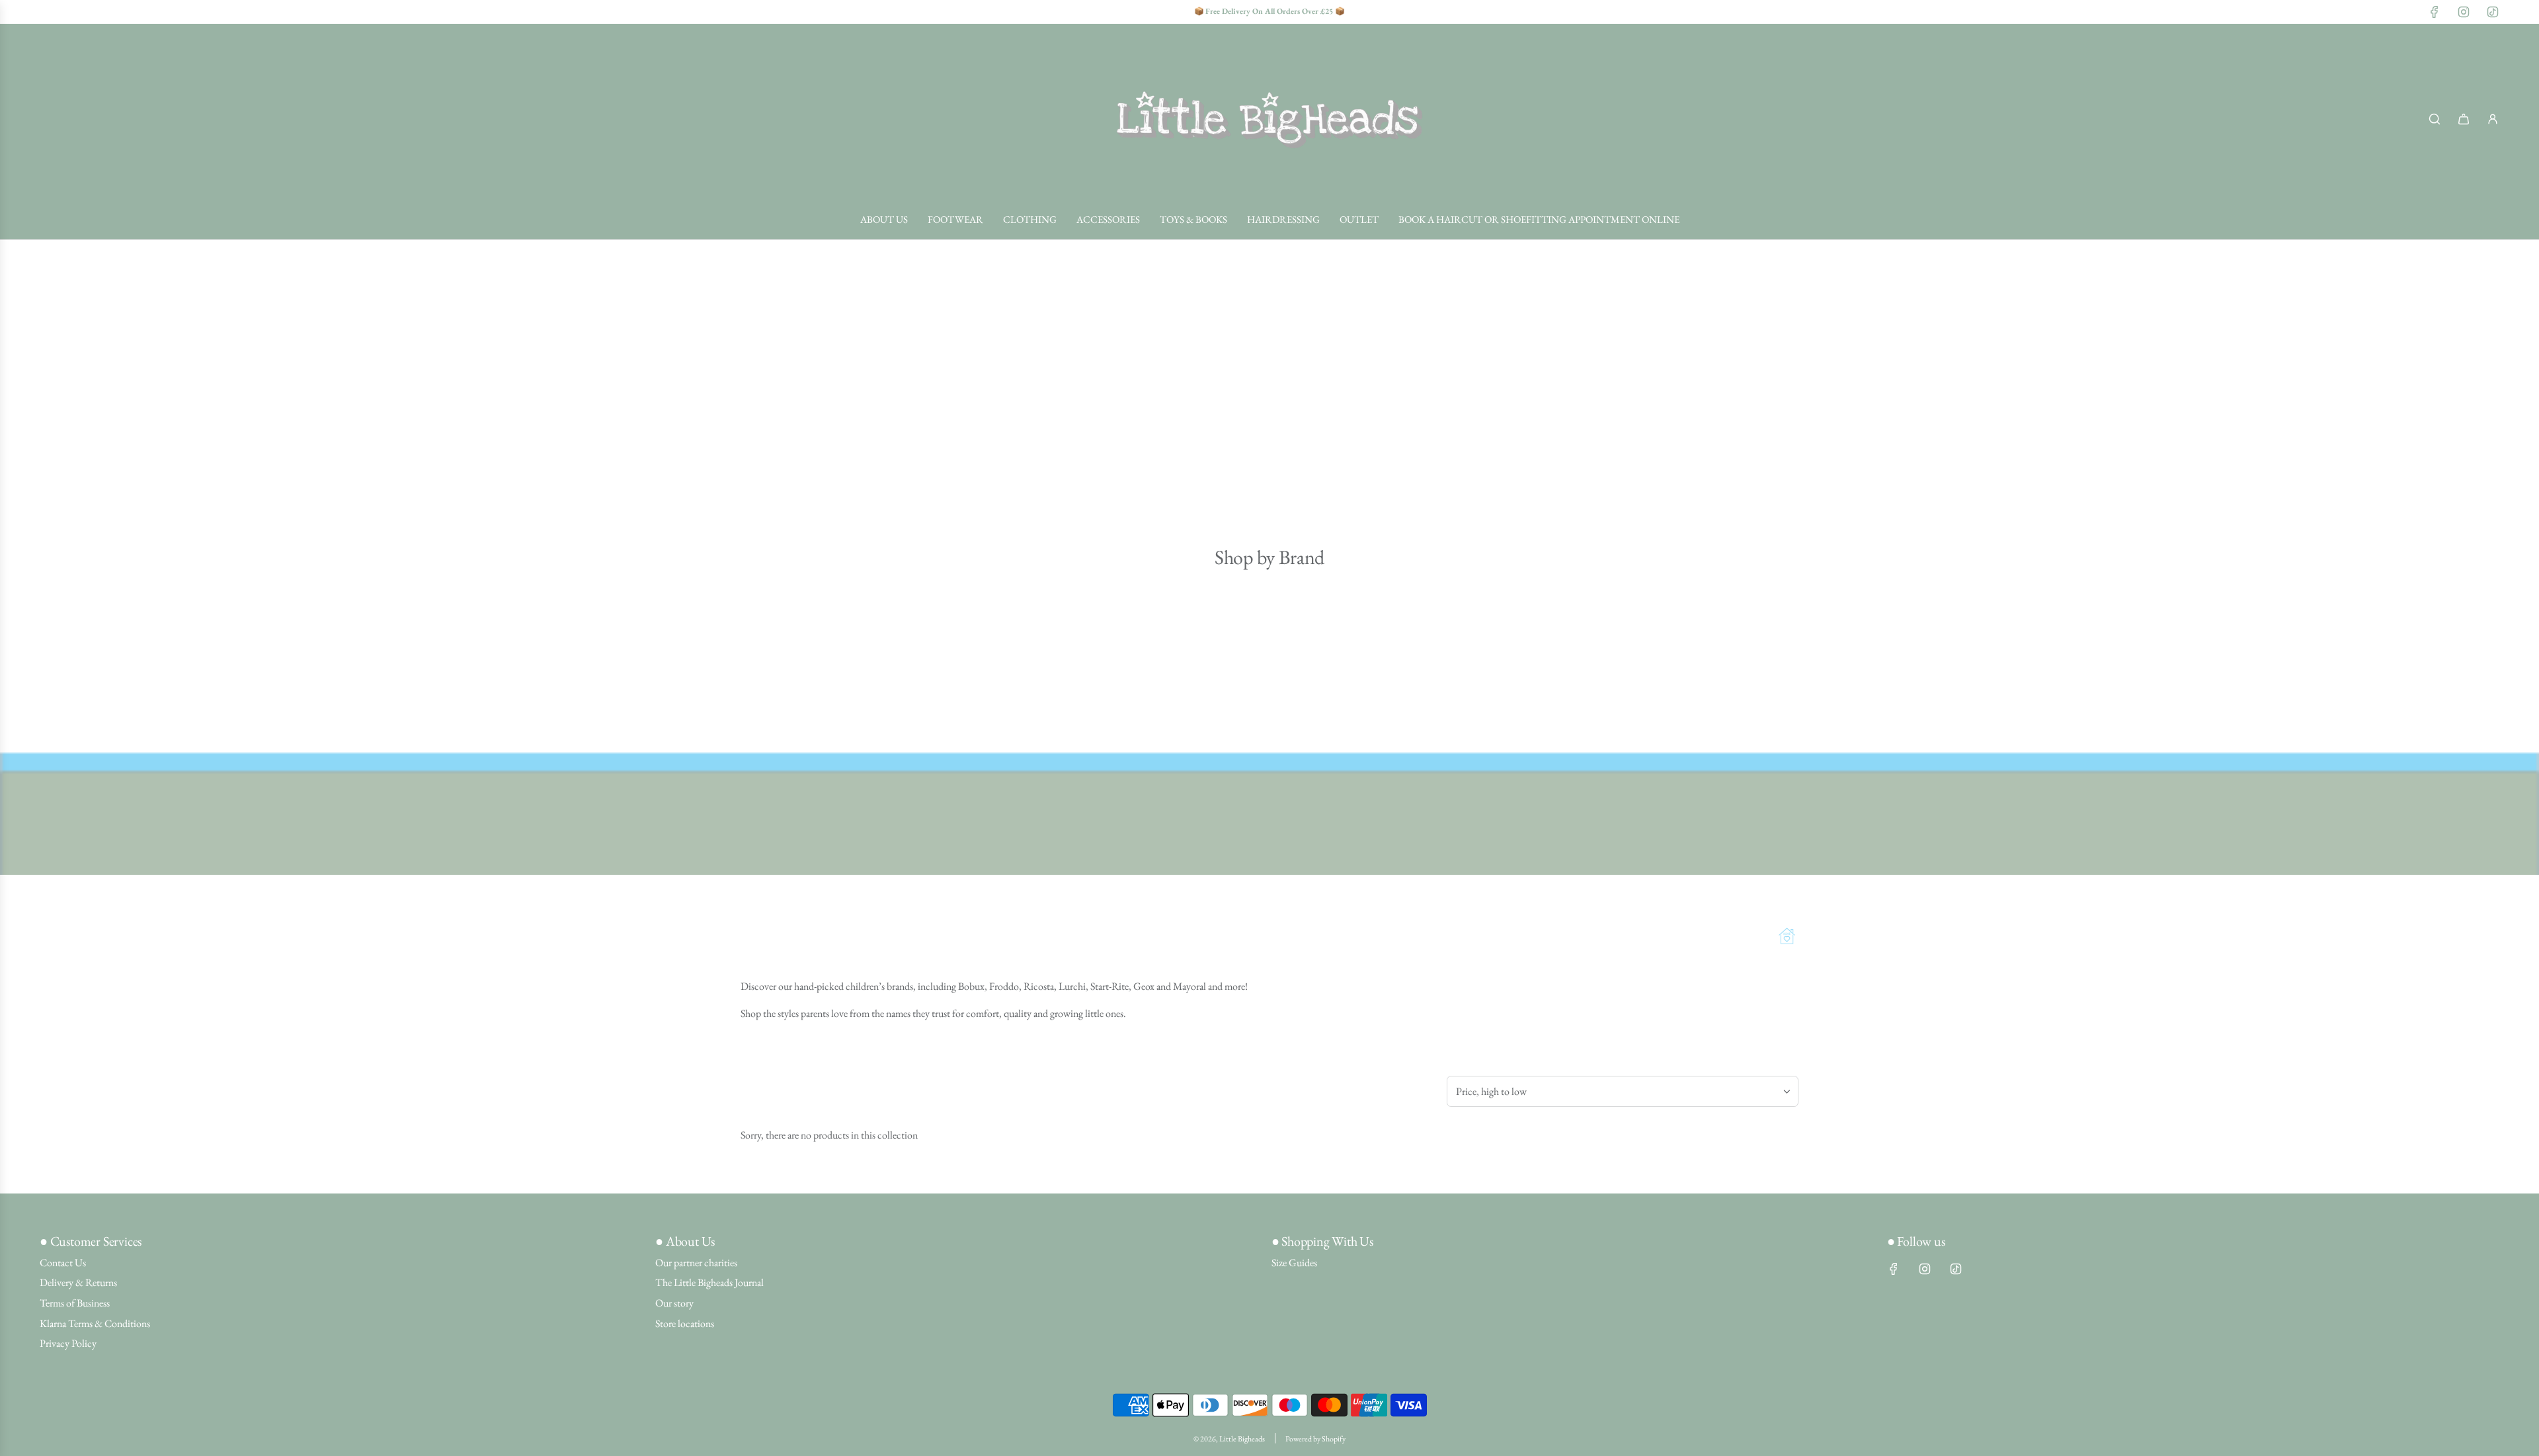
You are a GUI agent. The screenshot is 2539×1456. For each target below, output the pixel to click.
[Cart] (2464, 119)
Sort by (1467, 1060)
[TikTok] (2493, 12)
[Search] (2435, 119)
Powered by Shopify (1315, 1439)
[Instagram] (2464, 12)
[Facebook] (2435, 12)
